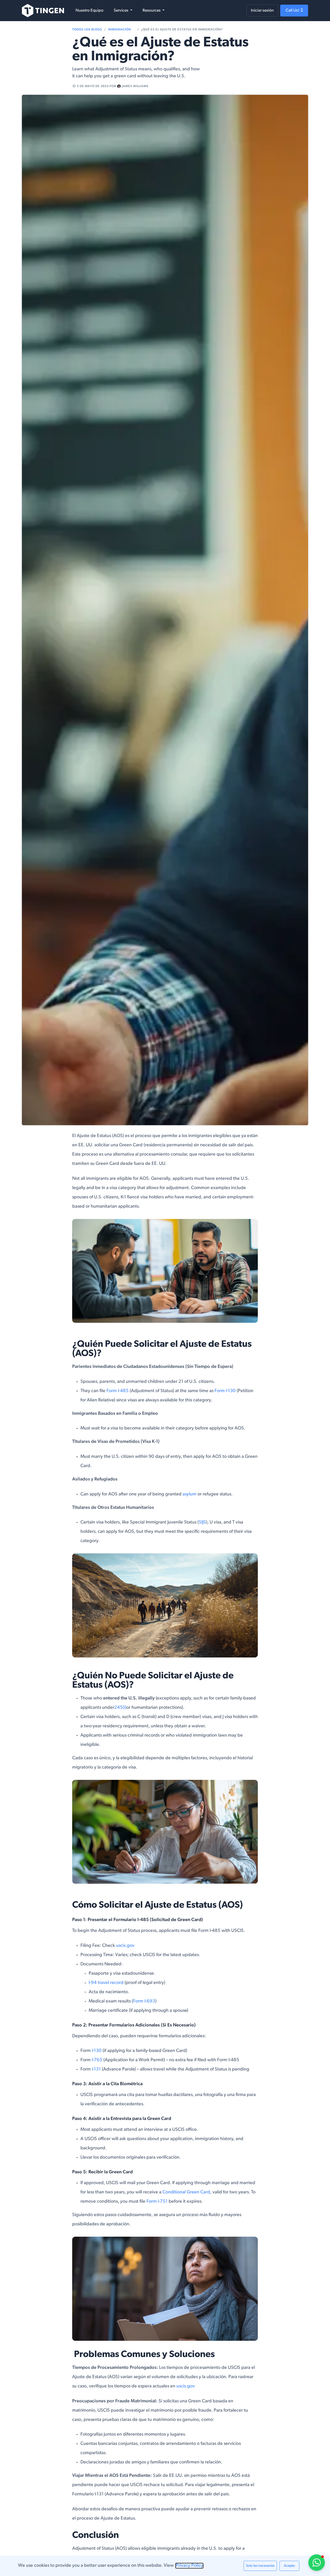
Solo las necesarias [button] (260, 2566)
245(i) (120, 1708)
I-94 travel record (107, 1983)
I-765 (97, 2060)
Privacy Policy (189, 2566)
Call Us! (293, 11)
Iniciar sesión (262, 11)
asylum (189, 1494)
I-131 (96, 2069)
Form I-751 (157, 2202)
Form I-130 (226, 1391)
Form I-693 (144, 2001)
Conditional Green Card (186, 2192)
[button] (320, 2465)
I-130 (97, 2051)
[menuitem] (89, 11)
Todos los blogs (87, 30)
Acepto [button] (289, 2566)
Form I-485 (118, 1391)
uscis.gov (125, 1946)
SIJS (202, 1522)
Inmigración (119, 30)
